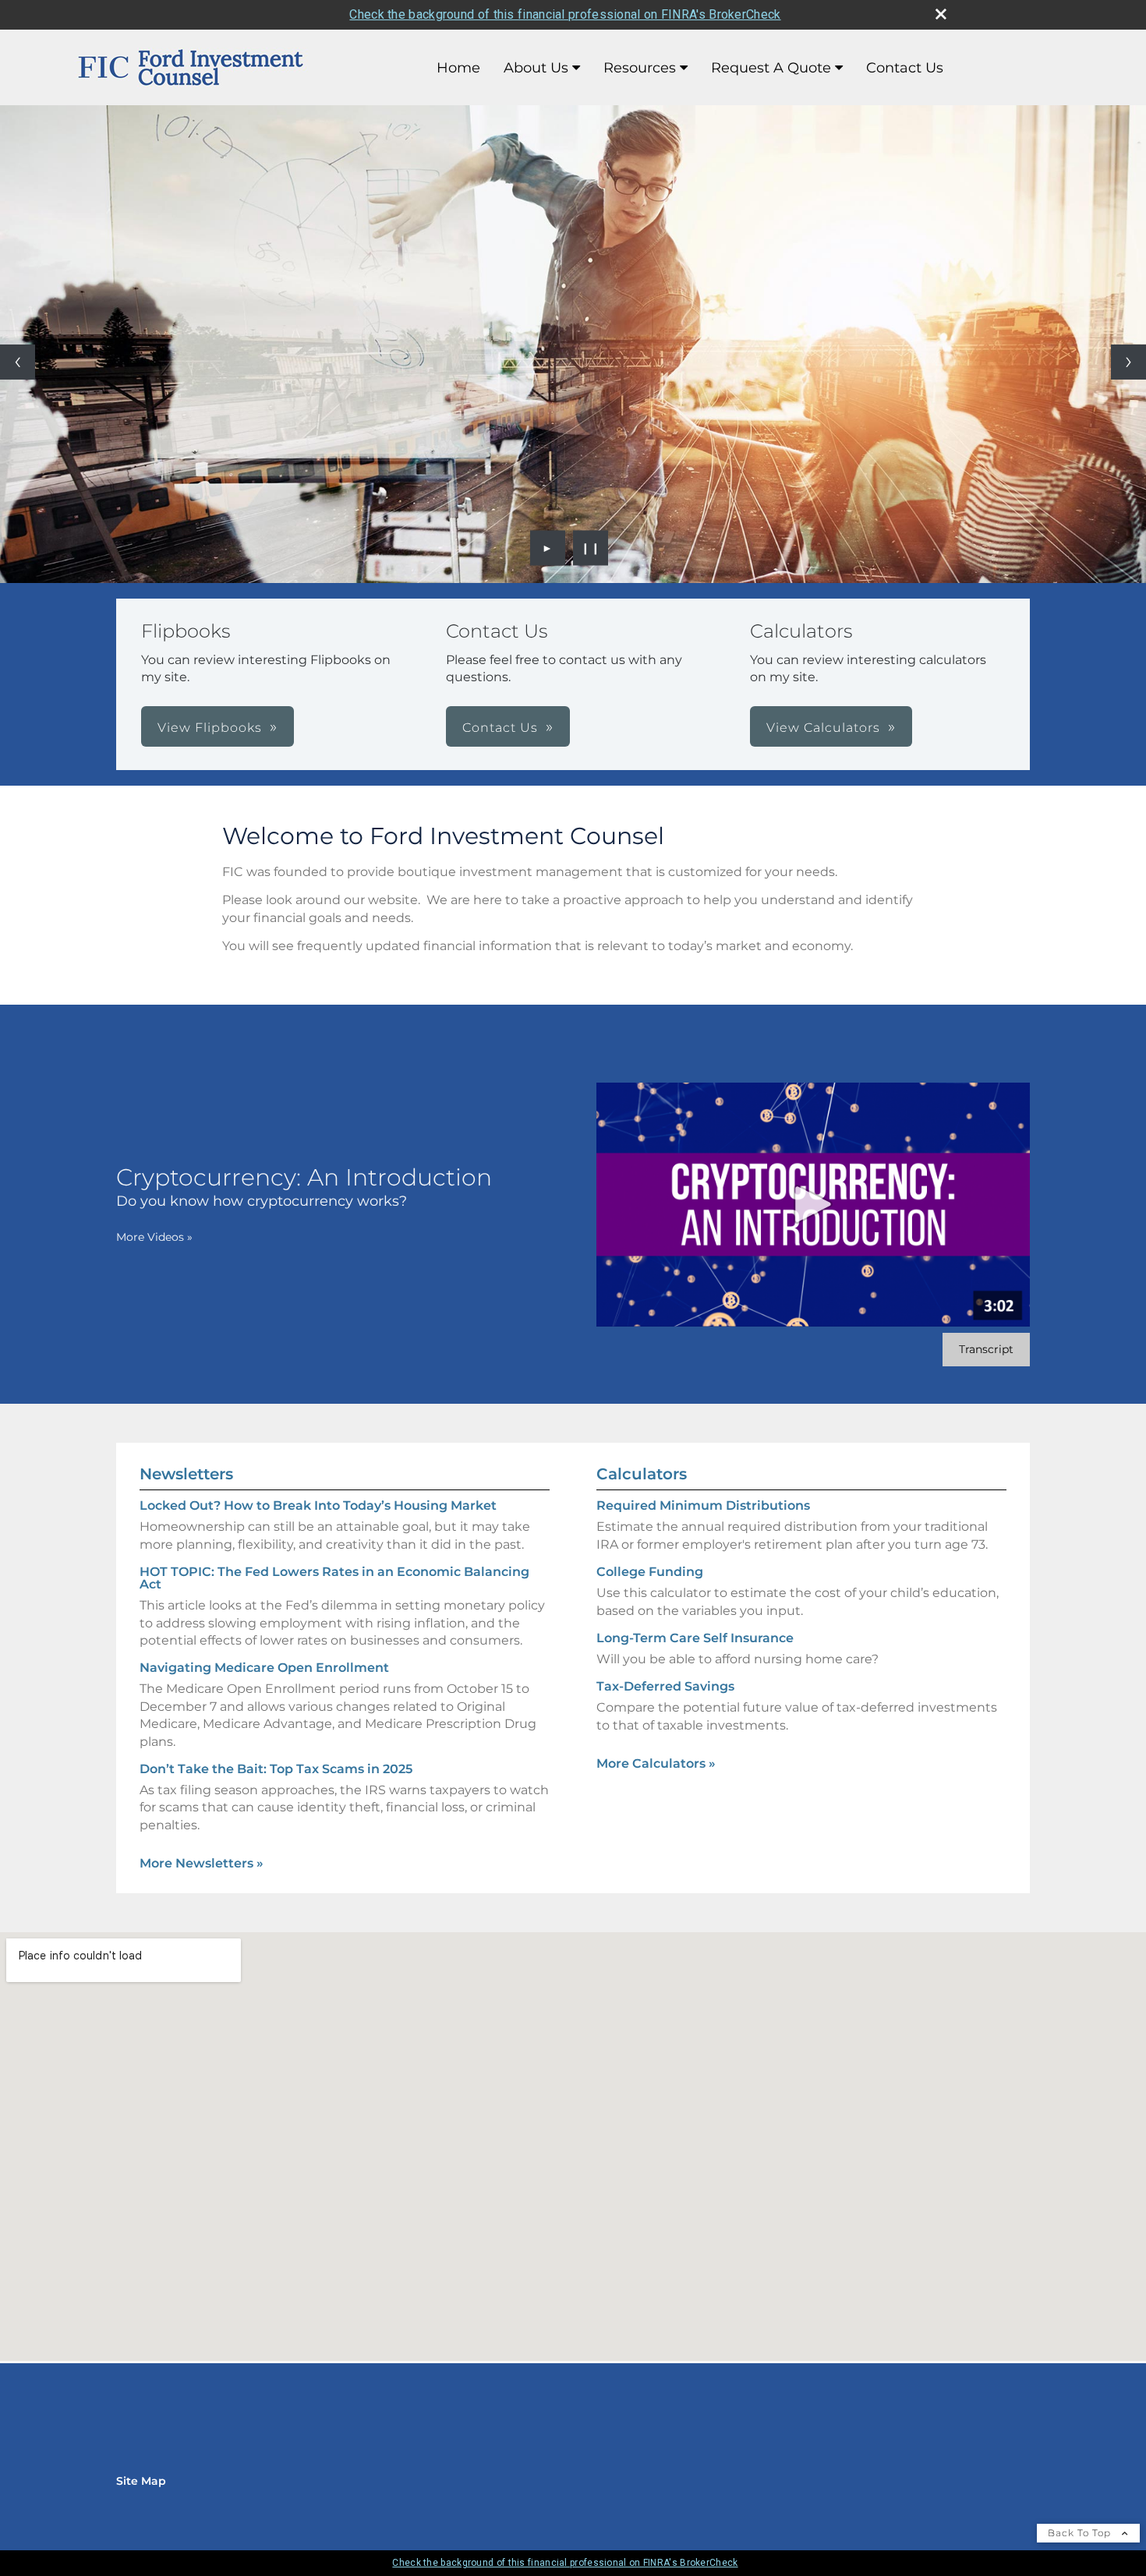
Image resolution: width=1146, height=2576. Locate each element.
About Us (536, 68)
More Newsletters (202, 1863)
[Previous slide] (18, 362)
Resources (640, 68)
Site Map (141, 2481)
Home (458, 68)
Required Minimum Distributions (703, 1505)
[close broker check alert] (941, 14)
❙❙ (591, 548)
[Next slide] (1128, 362)
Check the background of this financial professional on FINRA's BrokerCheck (565, 14)
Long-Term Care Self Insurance (695, 1638)
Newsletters (186, 1474)
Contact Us (905, 68)
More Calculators (656, 1763)
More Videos (154, 1237)
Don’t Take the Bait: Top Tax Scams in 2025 (276, 1769)
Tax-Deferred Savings (665, 1686)
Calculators (642, 1474)
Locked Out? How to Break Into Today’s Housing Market (318, 1505)
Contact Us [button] (500, 728)
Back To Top (1081, 2533)
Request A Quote (771, 68)
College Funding (650, 1572)
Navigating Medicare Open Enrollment (264, 1668)
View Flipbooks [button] (210, 728)
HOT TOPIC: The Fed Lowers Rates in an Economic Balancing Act (334, 1578)
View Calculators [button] (823, 728)
